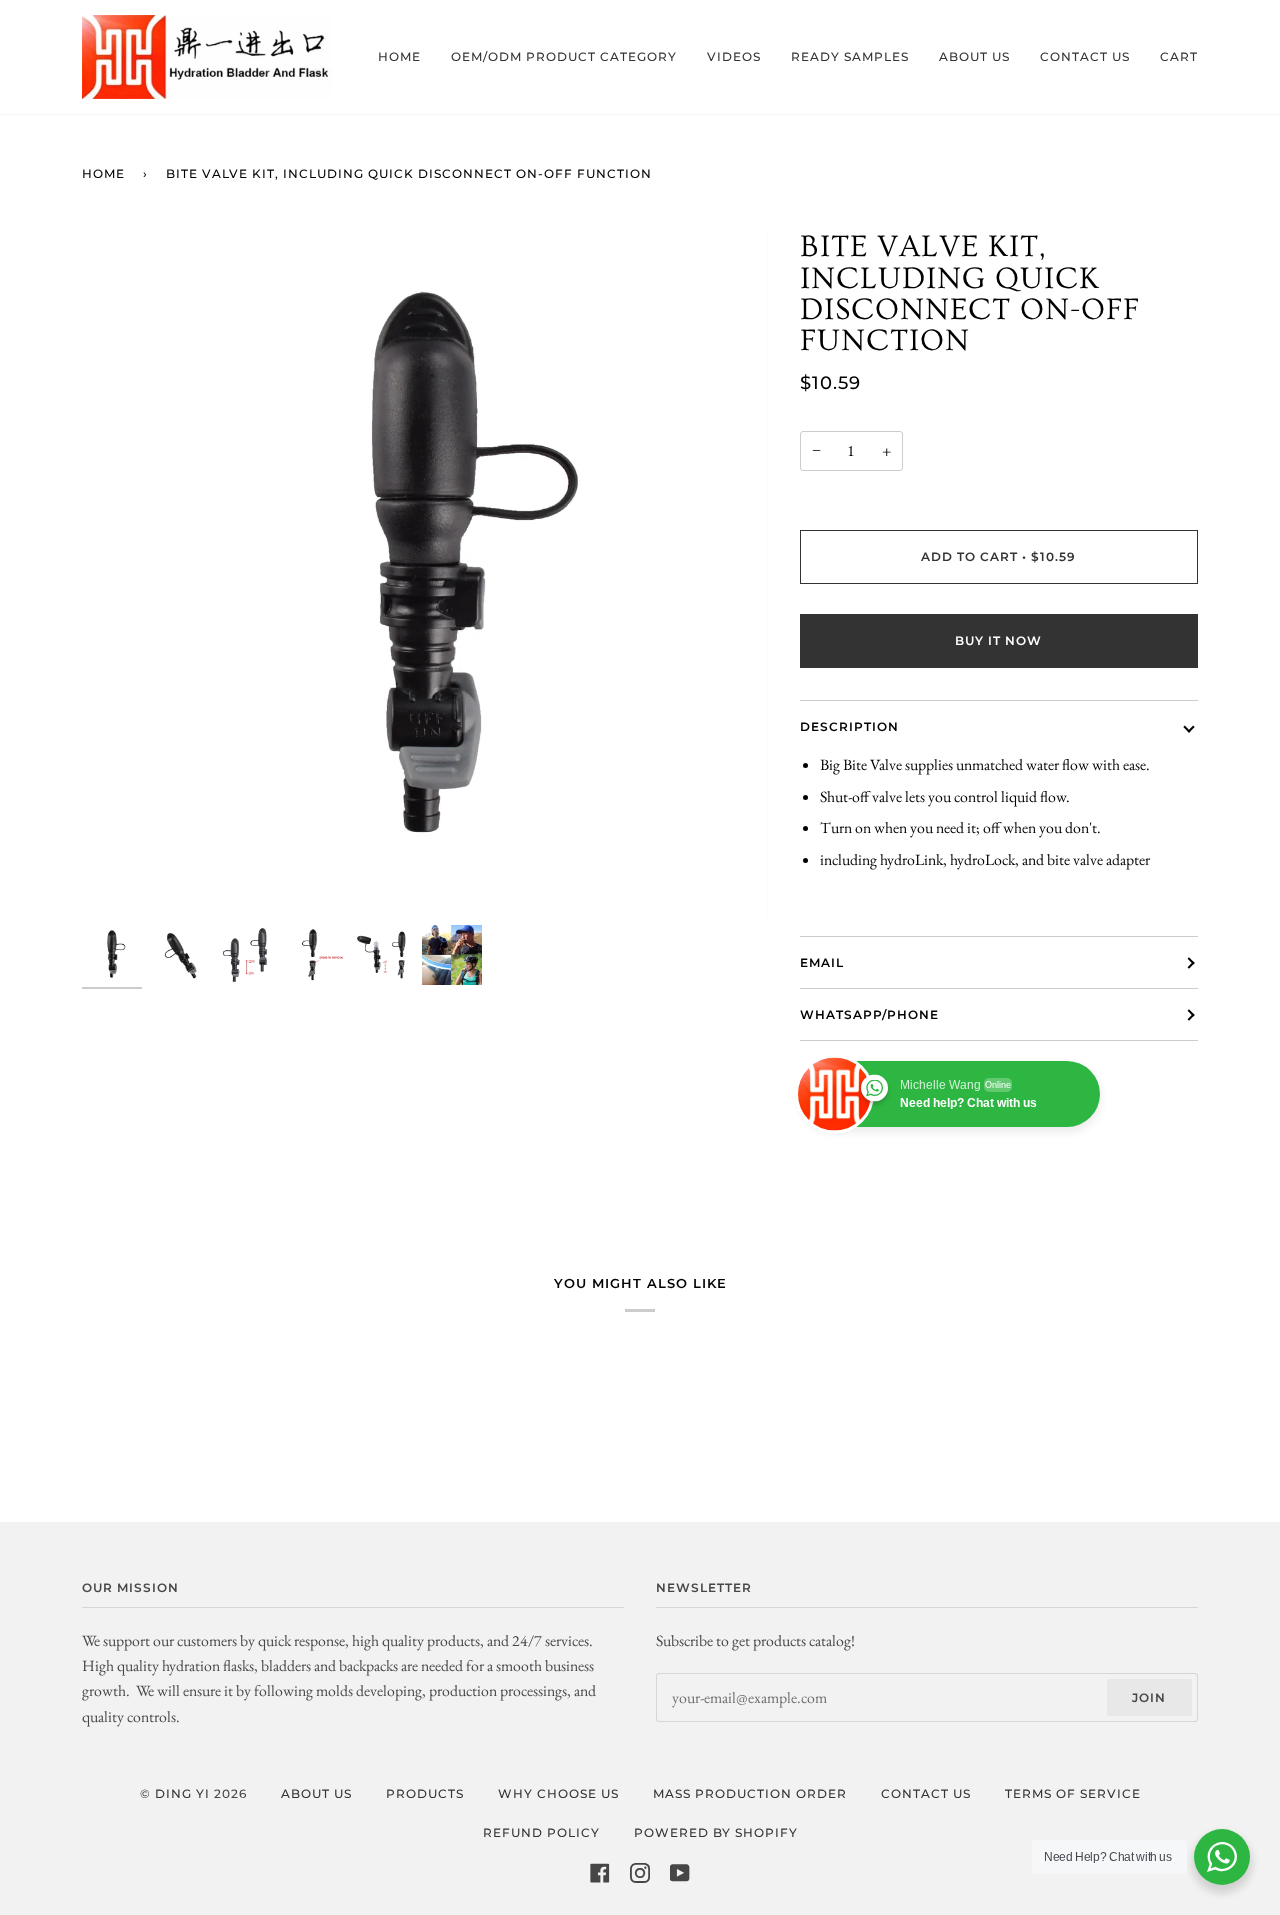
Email (822, 962)
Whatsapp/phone (869, 1014)
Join (1149, 1697)
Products (425, 1793)
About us (316, 1793)
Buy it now (998, 640)
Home (103, 173)
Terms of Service (1073, 1793)
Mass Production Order (750, 1793)
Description (849, 726)
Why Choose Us (558, 1793)
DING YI (182, 1793)
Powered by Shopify (716, 1832)
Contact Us (926, 1793)
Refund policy (541, 1832)
